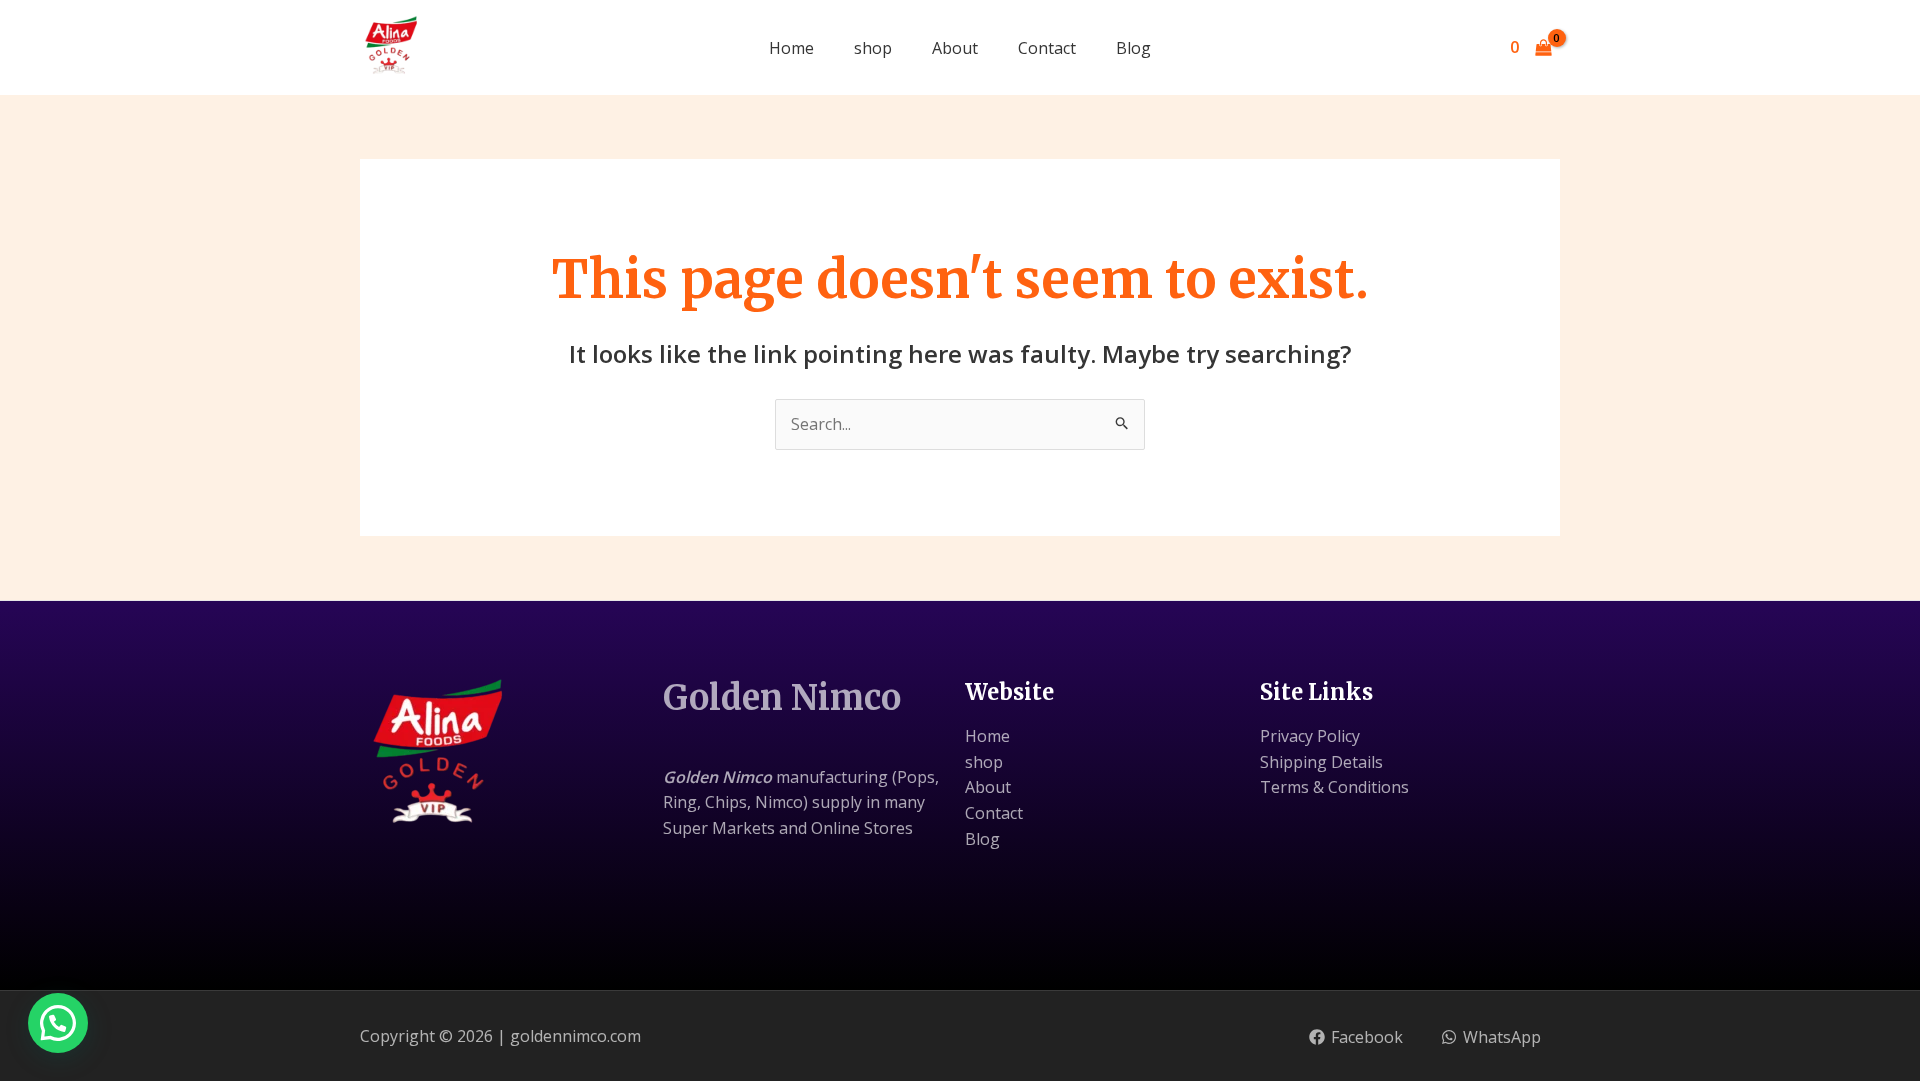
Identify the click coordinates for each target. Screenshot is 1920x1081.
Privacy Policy (1310, 736)
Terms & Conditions (1334, 787)
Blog (1133, 48)
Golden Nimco (782, 698)
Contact (1047, 48)
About (955, 48)
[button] (58, 1023)
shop (873, 48)
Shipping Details (1321, 762)
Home (791, 48)
